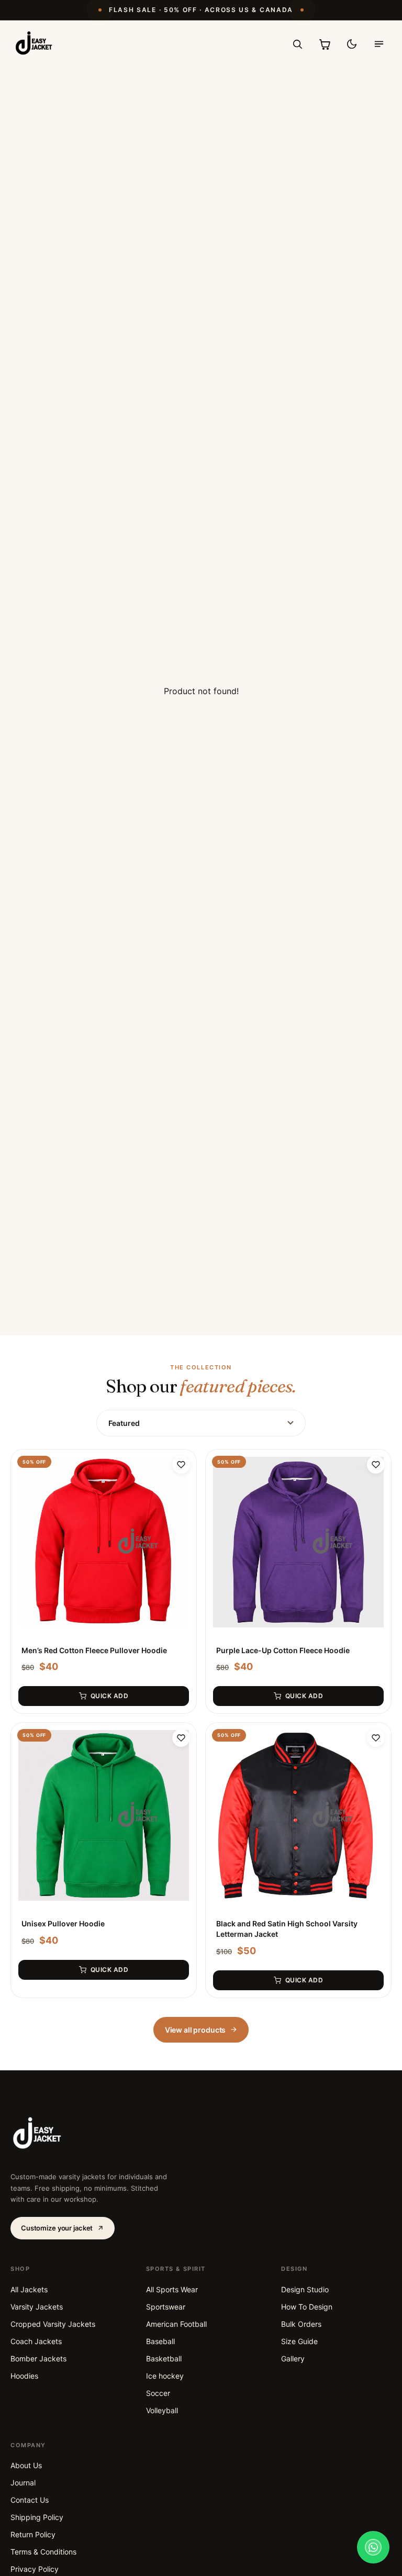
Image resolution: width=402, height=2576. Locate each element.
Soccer (158, 2393)
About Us (26, 2465)
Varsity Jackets (37, 2307)
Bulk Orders (301, 2324)
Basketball (164, 2358)
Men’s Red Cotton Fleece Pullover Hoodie (94, 1650)
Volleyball (162, 2410)
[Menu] (379, 44)
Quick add (109, 1696)
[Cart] (325, 44)
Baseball (160, 2341)
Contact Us (30, 2500)
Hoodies (24, 2376)
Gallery (293, 2358)
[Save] (181, 1465)
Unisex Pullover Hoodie (63, 1923)
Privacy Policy (35, 2569)
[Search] (297, 44)
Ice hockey (165, 2376)
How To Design (307, 2307)
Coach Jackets (36, 2341)
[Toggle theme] (352, 44)
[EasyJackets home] (34, 44)
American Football (176, 2324)
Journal (23, 2483)
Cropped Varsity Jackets (53, 2324)
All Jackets (29, 2289)
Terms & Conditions (43, 2552)
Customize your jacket (57, 2228)
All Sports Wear (172, 2289)
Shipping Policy (37, 2517)
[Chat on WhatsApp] (373, 2547)
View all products (196, 2030)
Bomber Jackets (38, 2358)
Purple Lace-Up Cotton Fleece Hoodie (283, 1650)
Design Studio (305, 2289)
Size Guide (299, 2341)
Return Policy (33, 2534)
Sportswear (166, 2307)
